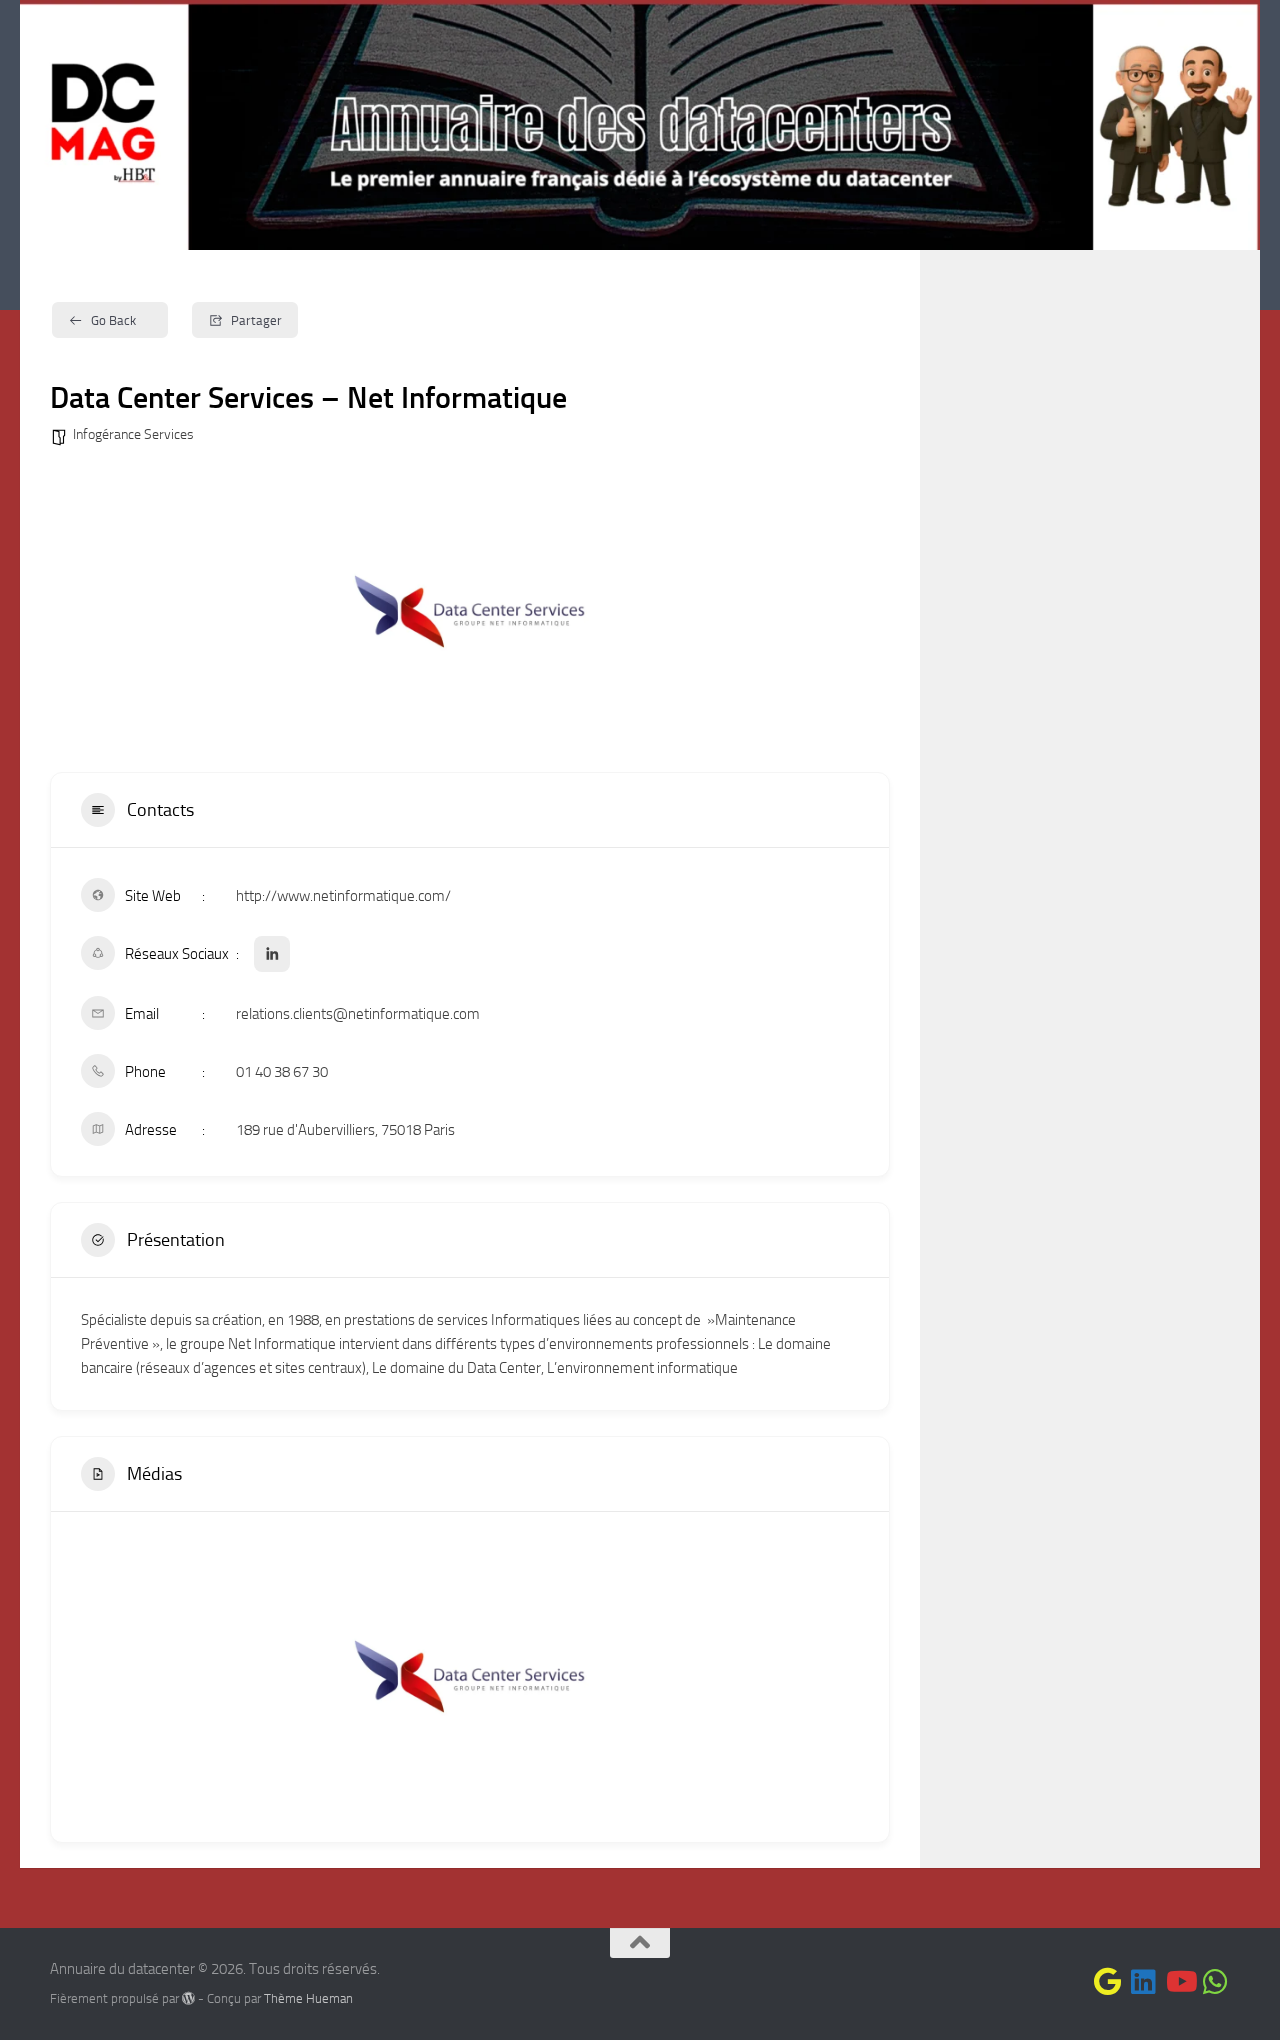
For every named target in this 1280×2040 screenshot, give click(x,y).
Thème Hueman (308, 1998)
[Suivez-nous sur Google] (1108, 1982)
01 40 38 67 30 (282, 1072)
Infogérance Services (133, 434)
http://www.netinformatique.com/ (343, 896)
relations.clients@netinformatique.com (358, 1014)
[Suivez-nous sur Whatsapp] (1216, 1982)
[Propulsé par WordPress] (188, 1998)
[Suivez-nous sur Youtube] (1180, 1982)
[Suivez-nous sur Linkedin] (1144, 1982)
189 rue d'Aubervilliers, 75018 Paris (345, 1130)
